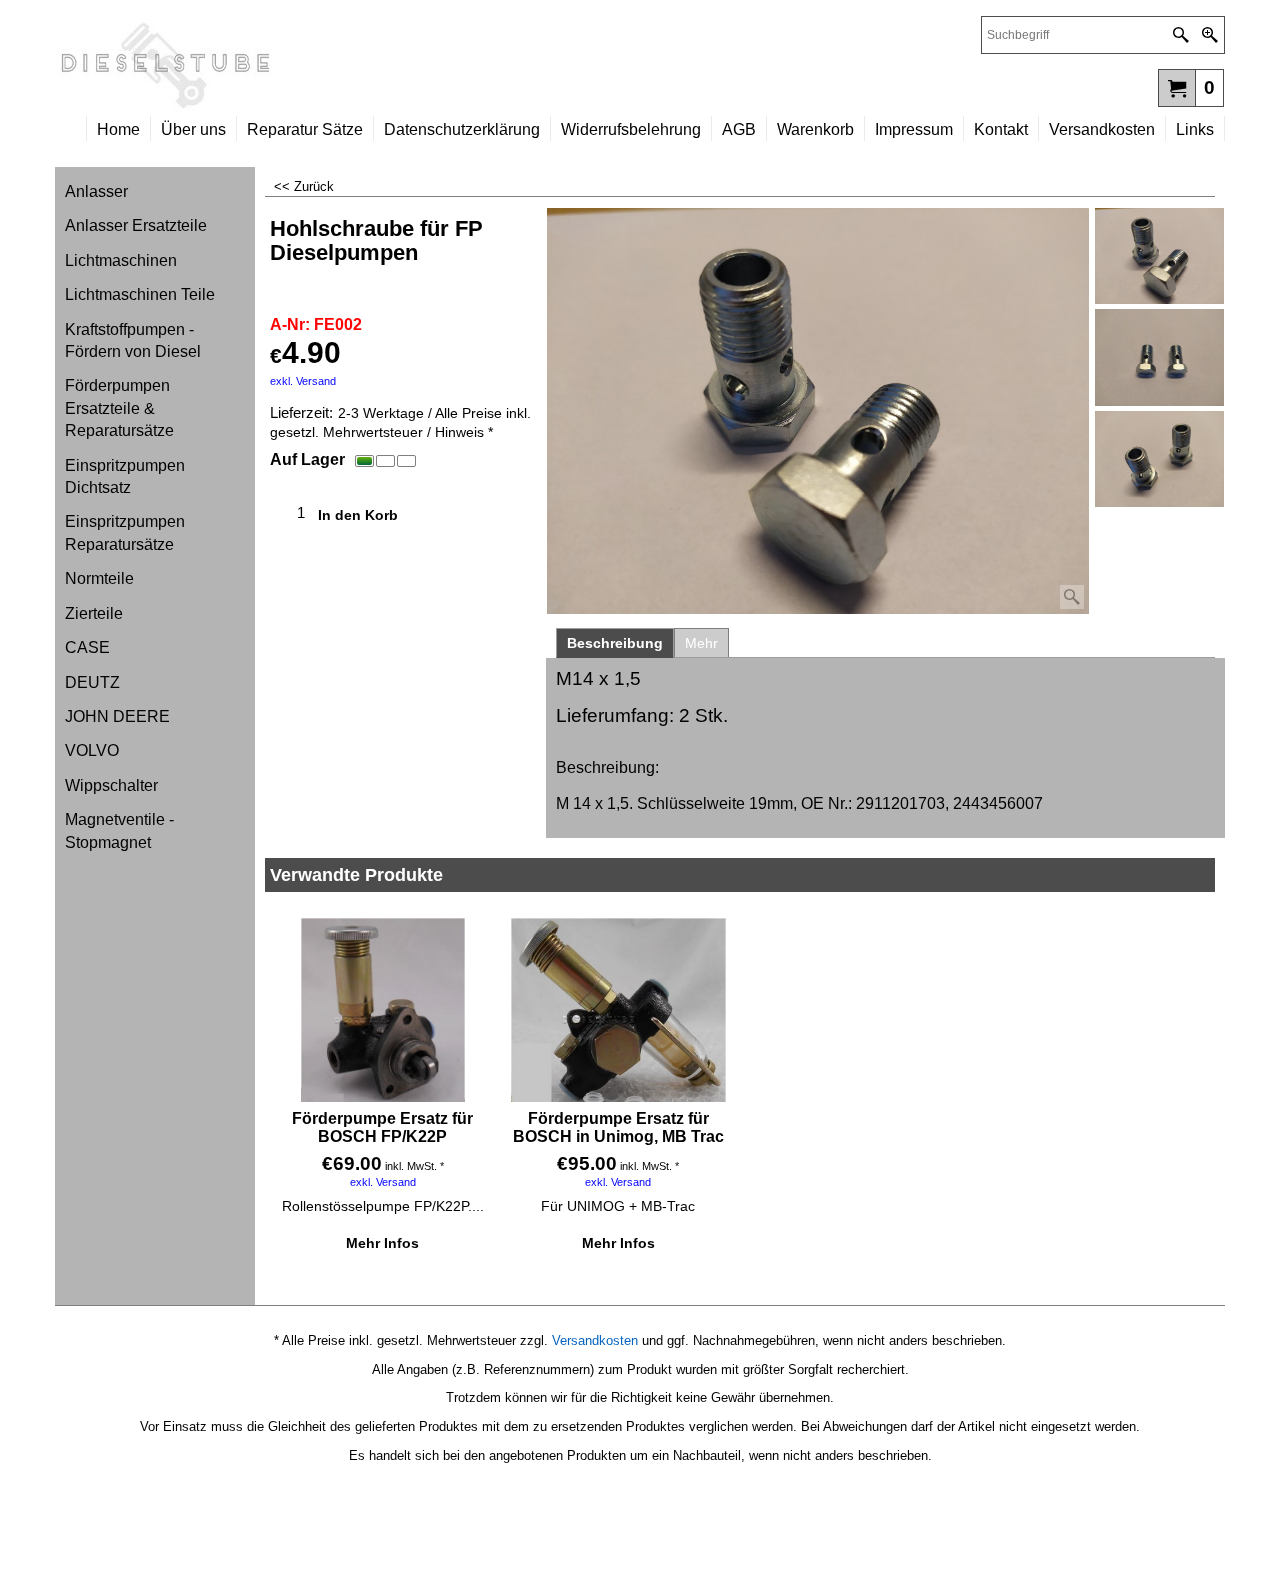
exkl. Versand (303, 381)
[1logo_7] (347, 66)
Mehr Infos (382, 1243)
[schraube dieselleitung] (1159, 459)
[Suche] (1180, 35)
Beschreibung (615, 643)
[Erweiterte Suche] (1209, 35)
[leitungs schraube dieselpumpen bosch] (1159, 357)
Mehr (701, 643)
